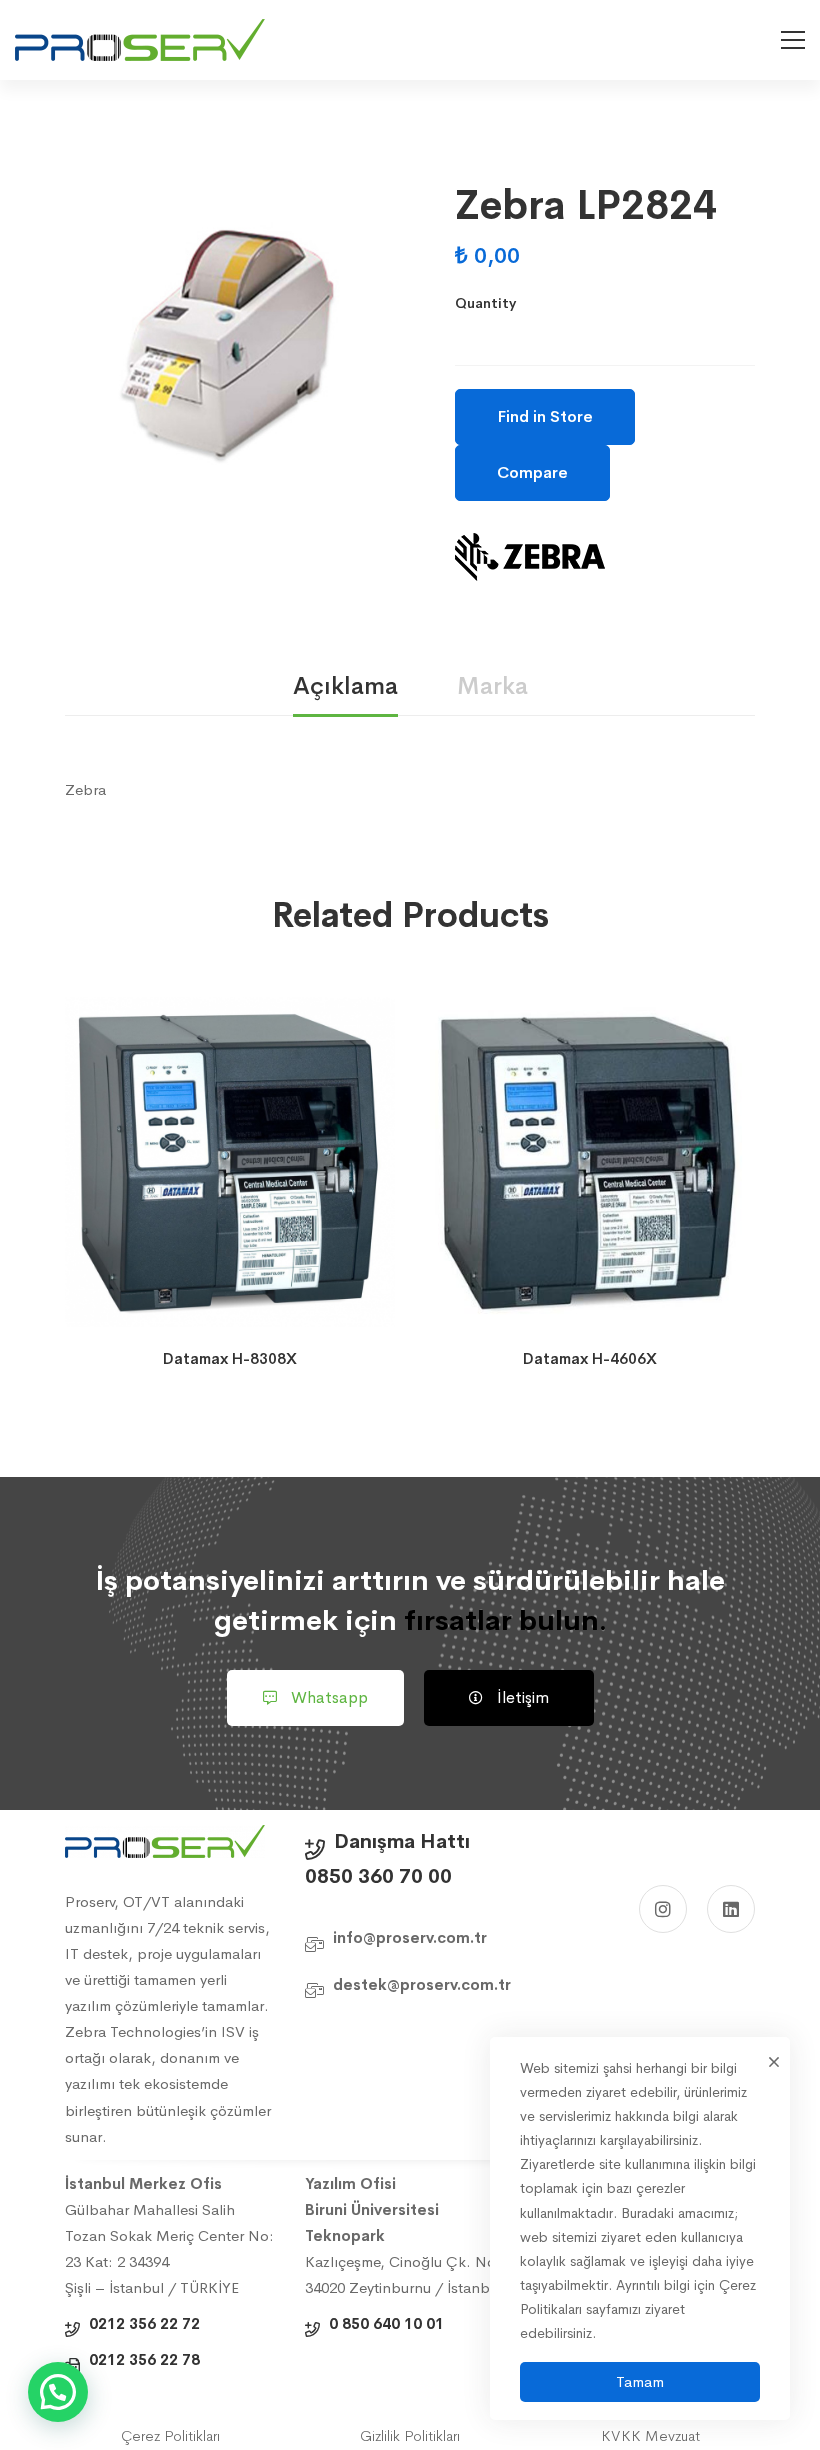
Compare (532, 472)
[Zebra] (530, 557)
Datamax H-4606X (590, 1358)
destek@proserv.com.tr (422, 1984)
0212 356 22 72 (144, 2323)
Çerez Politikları (170, 2435)
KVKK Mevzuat (650, 2435)
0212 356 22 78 (144, 2359)
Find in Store (545, 416)
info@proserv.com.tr (410, 1937)
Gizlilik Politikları (410, 2435)
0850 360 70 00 (378, 1876)
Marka (492, 686)
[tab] (345, 687)
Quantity (485, 303)
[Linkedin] (731, 1909)
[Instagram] (663, 1909)
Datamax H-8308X (230, 1358)
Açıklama (345, 686)
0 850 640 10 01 (386, 2323)
